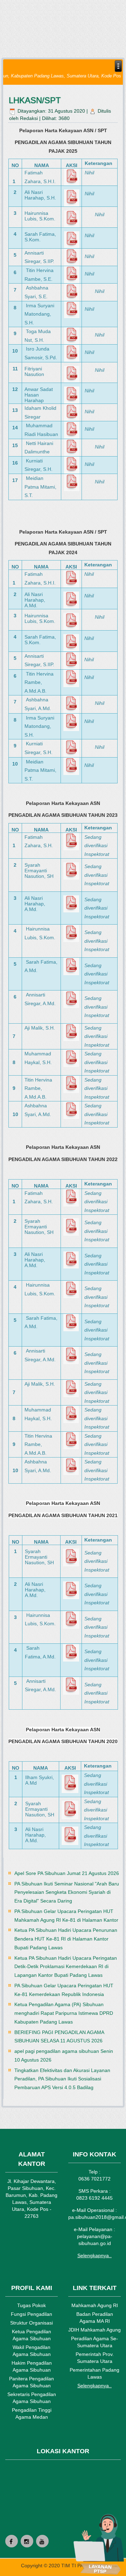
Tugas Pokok (31, 2305)
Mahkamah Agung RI (95, 2305)
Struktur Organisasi (31, 2323)
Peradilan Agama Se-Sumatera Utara (94, 2342)
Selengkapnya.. (94, 2255)
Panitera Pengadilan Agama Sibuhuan (31, 2382)
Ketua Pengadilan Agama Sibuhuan (31, 2335)
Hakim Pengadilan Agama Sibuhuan (32, 2366)
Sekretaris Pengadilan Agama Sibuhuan (32, 2398)
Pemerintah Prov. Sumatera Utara (95, 2358)
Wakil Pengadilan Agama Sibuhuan (32, 2351)
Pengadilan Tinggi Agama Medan (32, 2413)
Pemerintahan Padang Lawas (94, 2373)
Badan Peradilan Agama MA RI (95, 2318)
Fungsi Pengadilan (31, 2314)
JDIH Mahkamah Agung (94, 2330)
